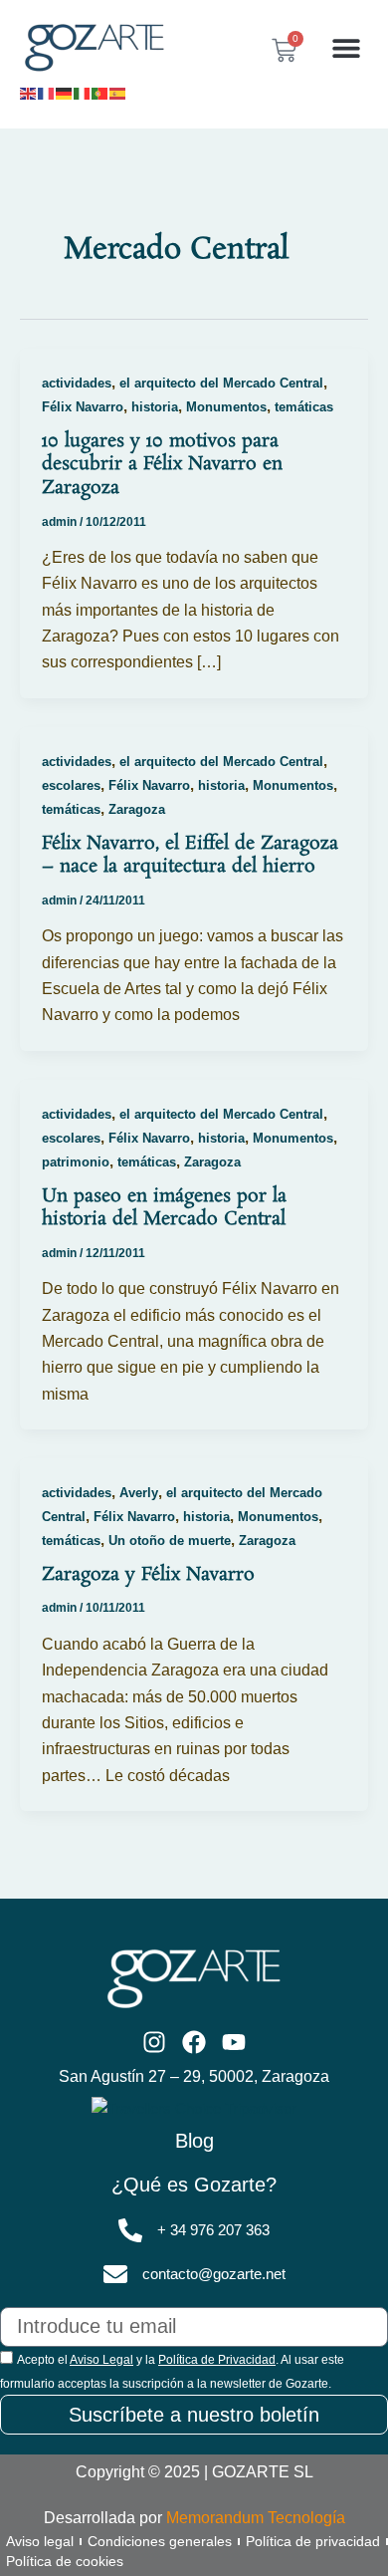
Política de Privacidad (217, 2360)
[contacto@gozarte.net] (115, 2274)
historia (155, 407)
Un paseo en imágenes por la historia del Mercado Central (164, 1208)
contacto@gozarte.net (214, 2274)
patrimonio (76, 1162)
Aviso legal (40, 2541)
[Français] (47, 92)
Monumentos (226, 407)
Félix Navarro (83, 407)
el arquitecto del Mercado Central (221, 383)
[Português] (100, 92)
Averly (139, 1493)
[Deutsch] (65, 92)
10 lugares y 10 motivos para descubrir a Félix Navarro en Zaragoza (162, 465)
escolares (71, 785)
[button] (346, 48)
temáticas (304, 407)
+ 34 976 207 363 (213, 2230)
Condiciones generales (160, 2541)
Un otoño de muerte (170, 1541)
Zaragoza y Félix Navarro (148, 1575)
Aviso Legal (101, 2360)
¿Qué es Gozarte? (194, 2185)
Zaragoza (137, 809)
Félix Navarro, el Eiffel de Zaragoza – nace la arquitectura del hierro (190, 856)
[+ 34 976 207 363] (130, 2230)
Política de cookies (65, 2561)
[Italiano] (83, 92)
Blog (194, 2141)
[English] (29, 92)
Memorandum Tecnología (256, 2518)
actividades (77, 383)
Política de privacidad (313, 2541)
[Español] (118, 92)
